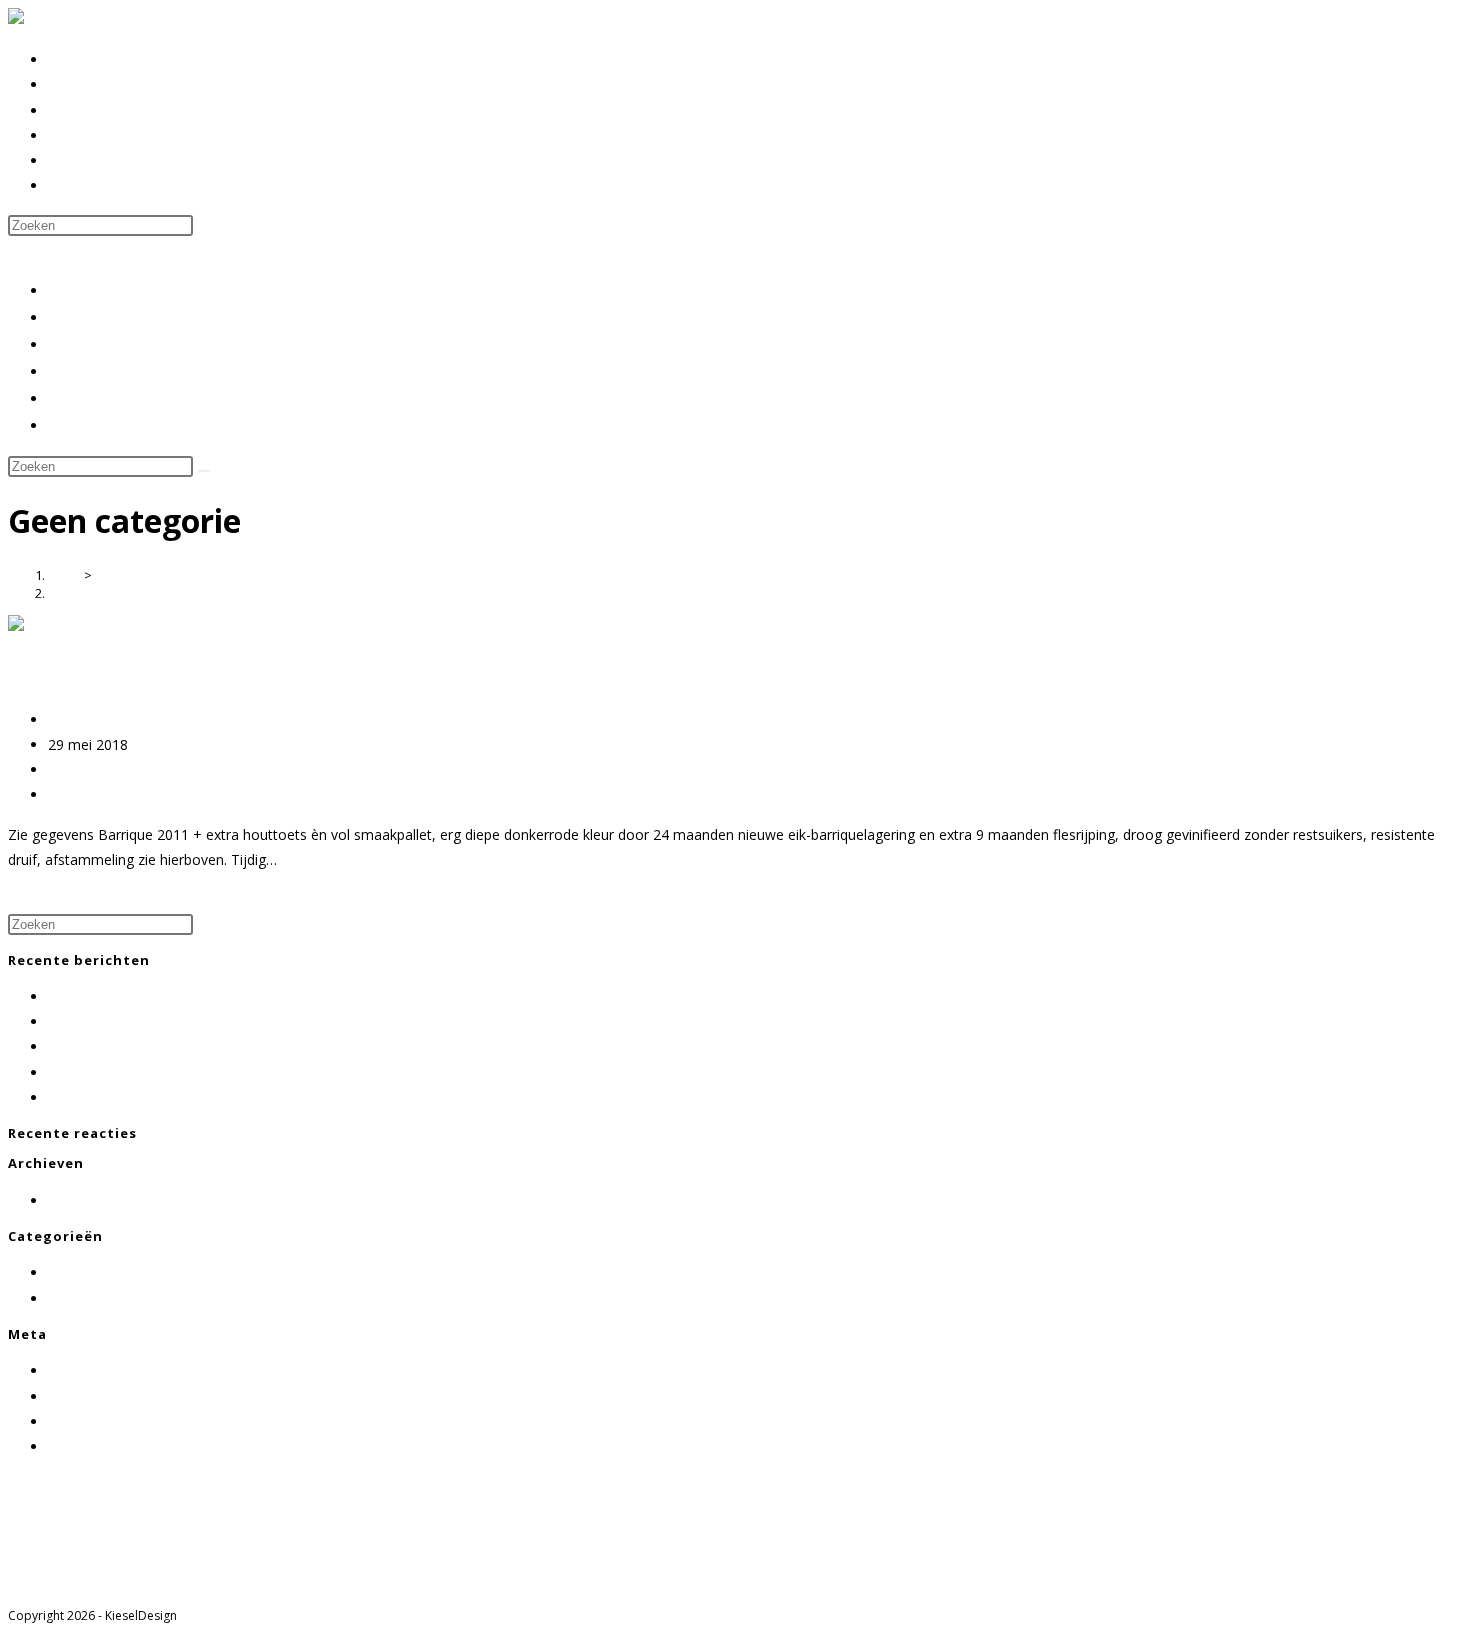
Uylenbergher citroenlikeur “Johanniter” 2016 (190, 1097)
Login (66, 1370)
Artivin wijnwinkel (106, 371)
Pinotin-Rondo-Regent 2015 (138, 1021)
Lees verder (46, 898)
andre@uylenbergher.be (84, 1558)
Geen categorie (95, 593)
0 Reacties (81, 794)
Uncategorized (95, 1298)
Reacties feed (92, 1421)
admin (68, 719)
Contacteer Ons (102, 398)
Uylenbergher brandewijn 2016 (146, 1072)
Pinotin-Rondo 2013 (112, 1046)
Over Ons (81, 317)
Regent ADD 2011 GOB (139, 673)
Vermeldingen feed (108, 1396)
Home (69, 290)
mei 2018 (78, 1200)
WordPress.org (96, 1446)
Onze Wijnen (91, 344)
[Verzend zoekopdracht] (204, 471)
